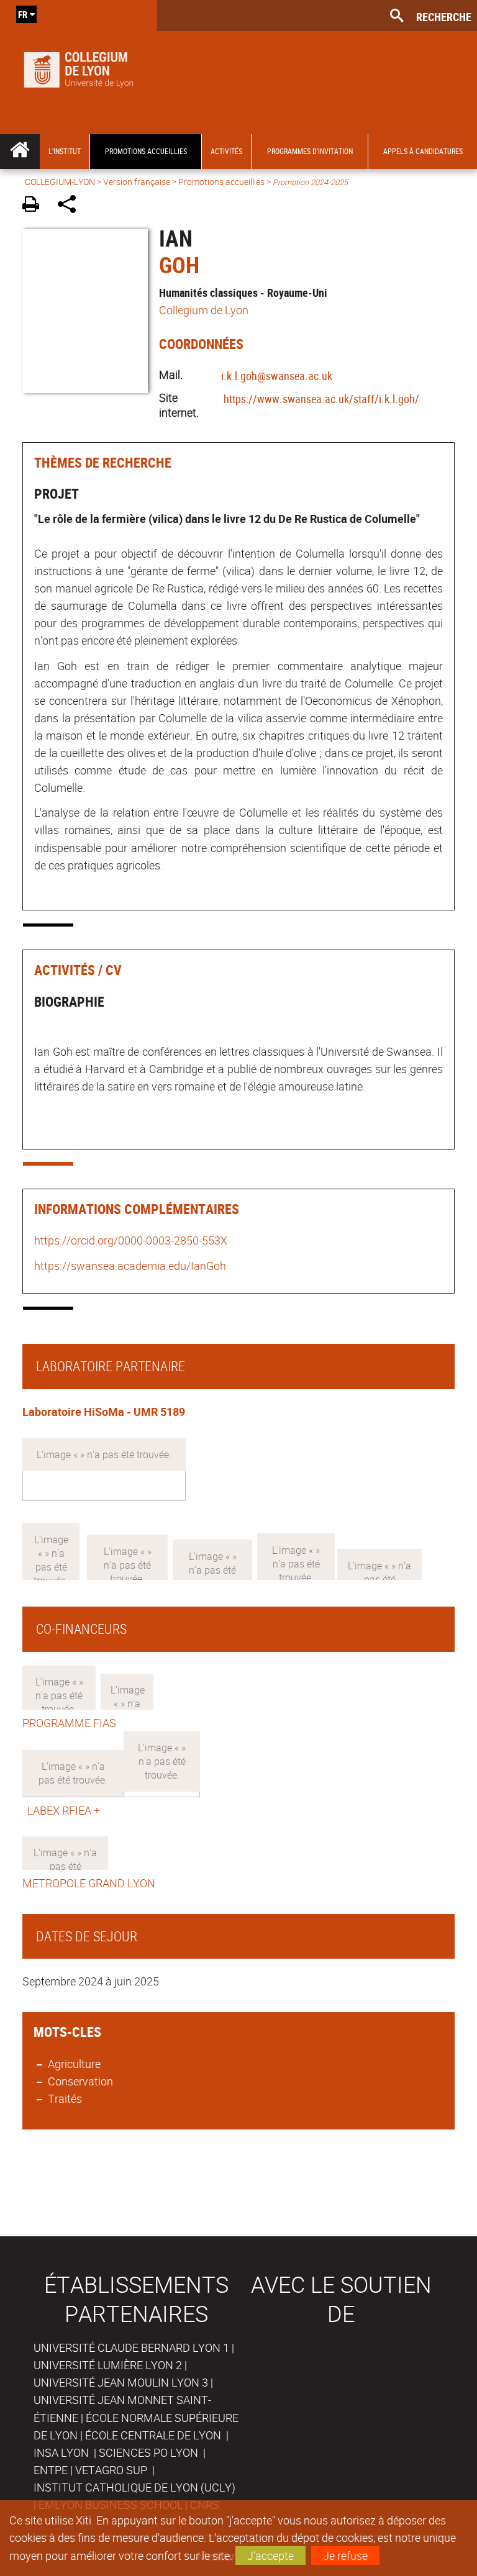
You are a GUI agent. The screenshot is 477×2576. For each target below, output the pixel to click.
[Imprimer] (35, 206)
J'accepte (270, 2556)
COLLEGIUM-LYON (60, 182)
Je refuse (345, 2556)
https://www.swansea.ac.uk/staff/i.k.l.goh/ (321, 399)
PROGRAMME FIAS (69, 1723)
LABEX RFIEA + (61, 1810)
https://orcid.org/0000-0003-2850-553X (131, 1240)
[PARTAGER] (71, 206)
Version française (137, 182)
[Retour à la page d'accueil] (79, 67)
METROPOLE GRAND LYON (89, 1883)
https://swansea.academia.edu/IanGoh (130, 1266)
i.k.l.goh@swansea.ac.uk (277, 376)
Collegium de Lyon (204, 310)
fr (23, 14)
